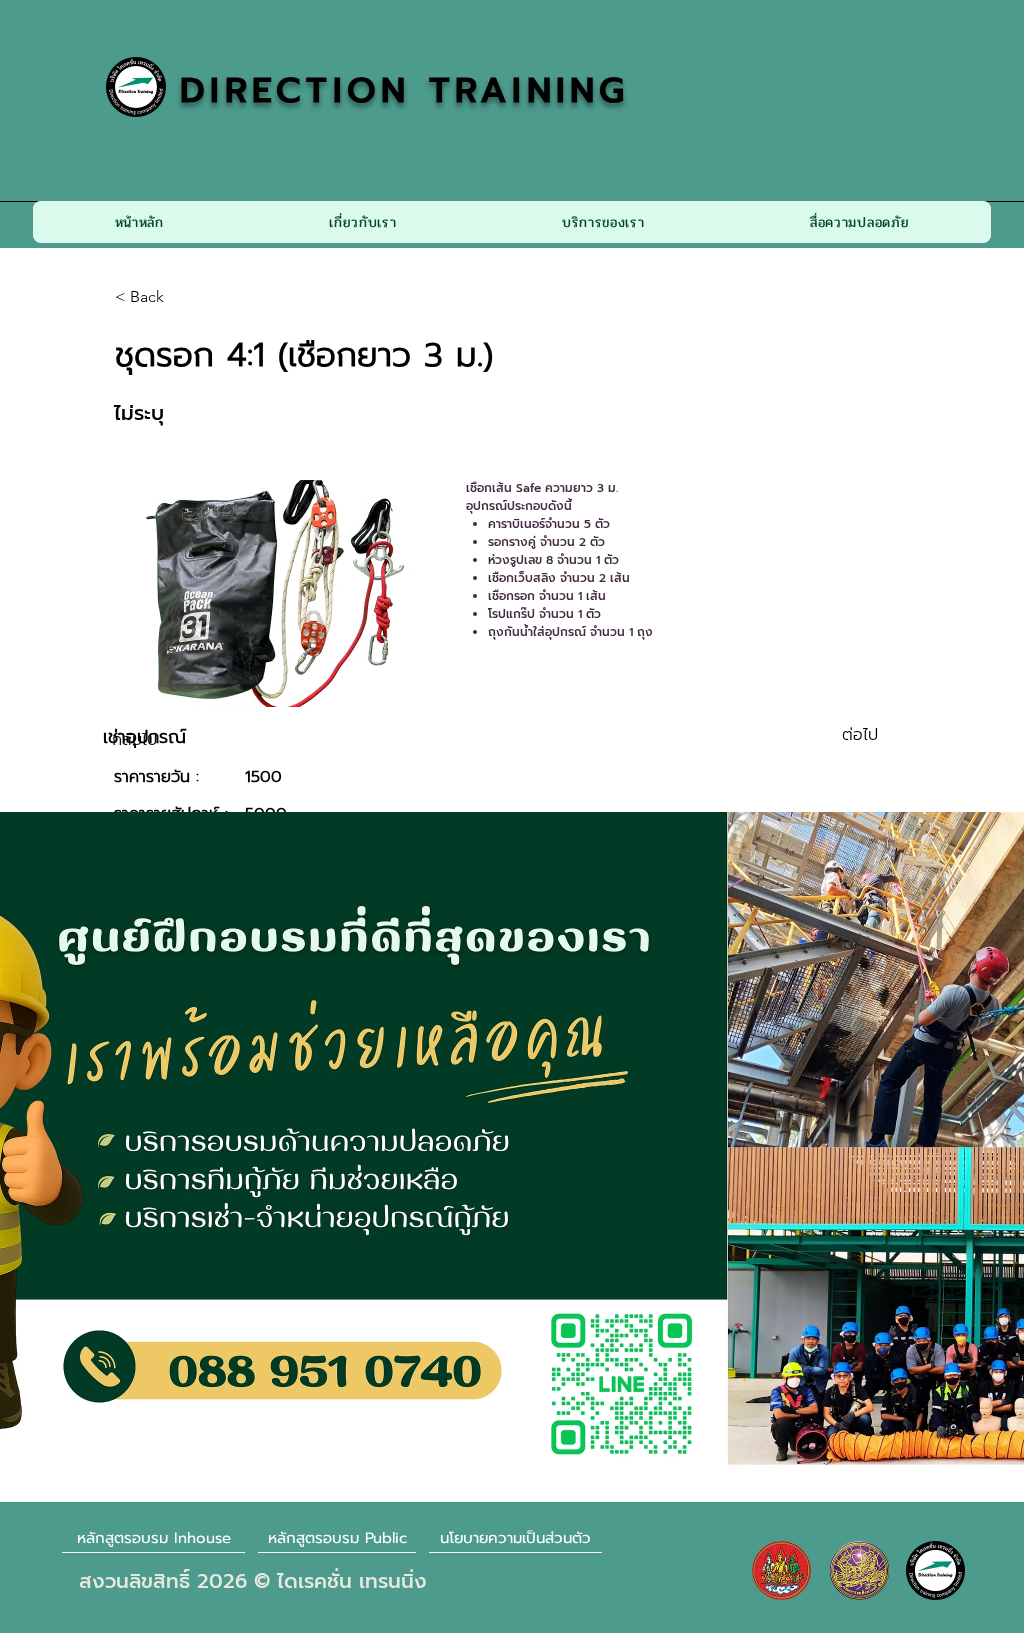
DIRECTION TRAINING (405, 90)
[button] (363, 222)
